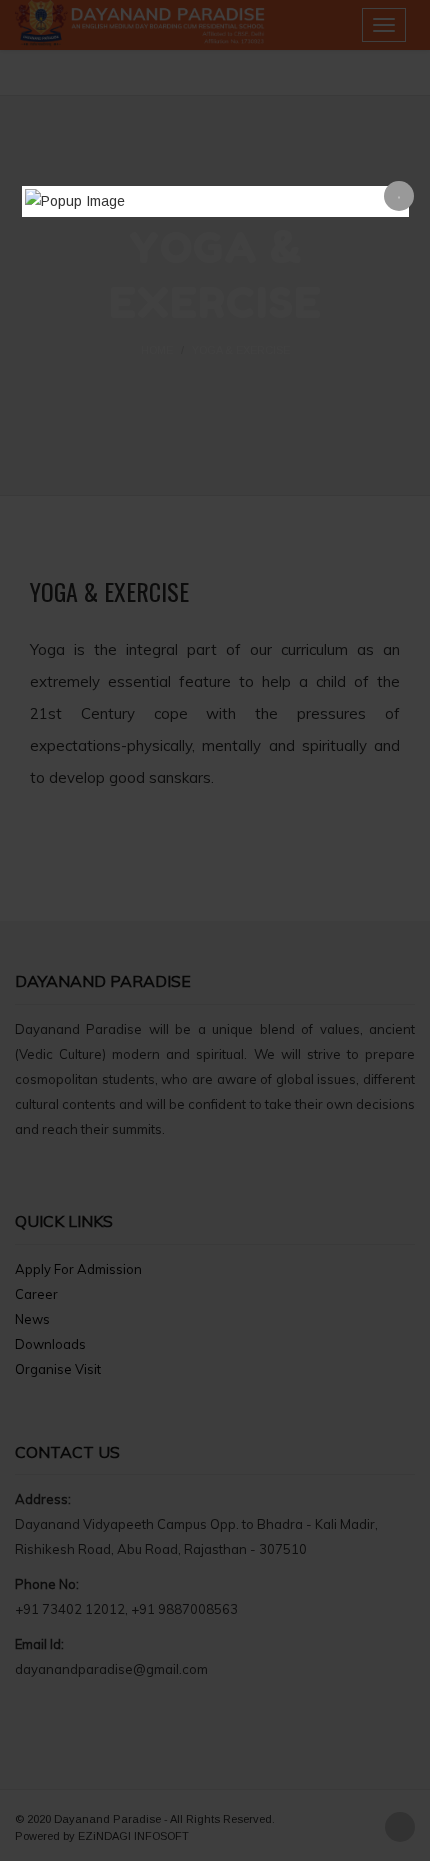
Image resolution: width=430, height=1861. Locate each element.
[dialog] (215, 201)
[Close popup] (399, 196)
